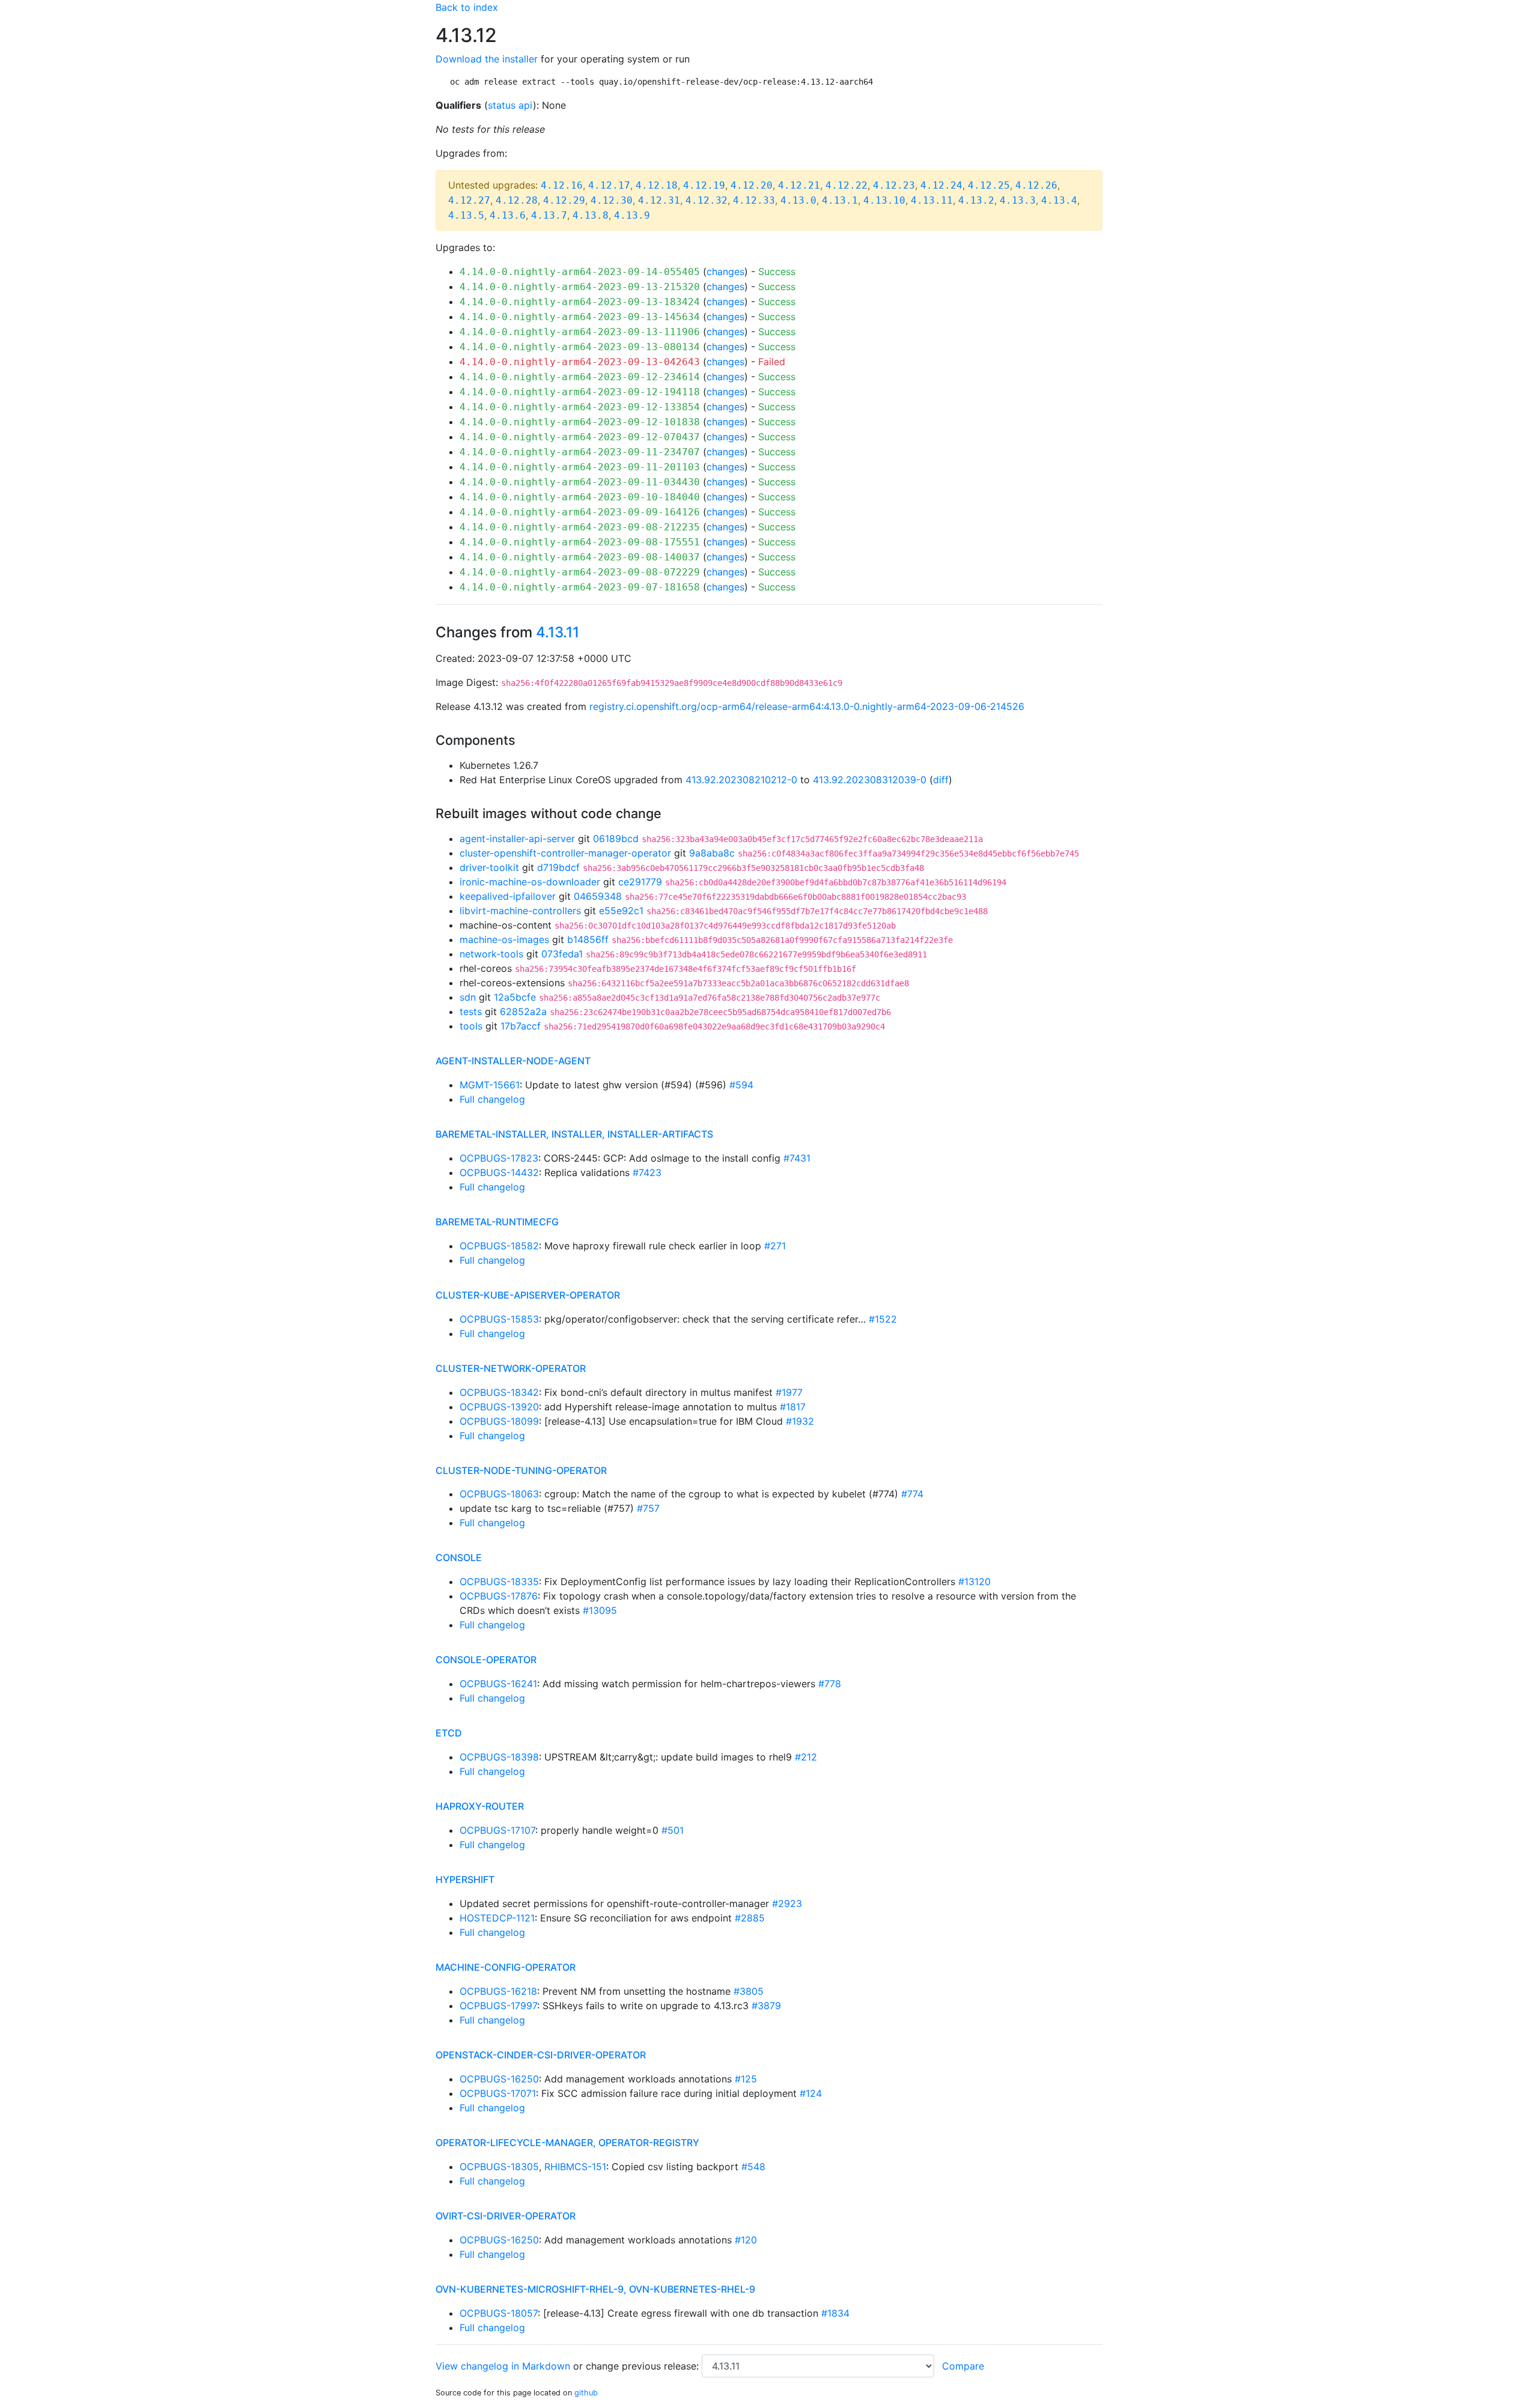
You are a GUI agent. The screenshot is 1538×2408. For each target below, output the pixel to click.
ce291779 (640, 882)
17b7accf (521, 1026)
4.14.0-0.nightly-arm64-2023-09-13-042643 (580, 362)
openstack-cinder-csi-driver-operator (541, 2055)
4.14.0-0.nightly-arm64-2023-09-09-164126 (580, 512)
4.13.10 (884, 200)
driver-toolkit (489, 867)
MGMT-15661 (490, 1085)
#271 (775, 1246)
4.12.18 (657, 185)
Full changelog (492, 1099)
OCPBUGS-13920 (499, 1407)
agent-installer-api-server (517, 839)
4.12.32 (707, 200)
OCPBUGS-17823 (499, 1158)
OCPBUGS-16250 (499, 2079)
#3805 (749, 1991)
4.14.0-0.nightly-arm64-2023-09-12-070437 (580, 437)
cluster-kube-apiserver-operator (528, 1295)
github (586, 2393)
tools (471, 1026)
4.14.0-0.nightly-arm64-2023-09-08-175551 (580, 542)
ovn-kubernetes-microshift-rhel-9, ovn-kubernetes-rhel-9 (595, 2289)
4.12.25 (989, 185)
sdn (468, 997)
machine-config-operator (506, 1967)
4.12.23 (894, 185)
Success (777, 271)
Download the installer (487, 59)
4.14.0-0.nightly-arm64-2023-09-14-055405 (580, 272)
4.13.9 (632, 215)
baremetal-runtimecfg (497, 1222)
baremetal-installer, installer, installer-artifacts (574, 1134)
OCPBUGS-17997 (498, 2006)
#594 (741, 1085)
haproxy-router (480, 1806)
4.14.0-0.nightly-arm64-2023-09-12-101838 (580, 422)
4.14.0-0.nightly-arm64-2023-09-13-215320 (580, 287)
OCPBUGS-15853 (499, 1319)
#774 (912, 1494)
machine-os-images (504, 939)
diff (941, 780)
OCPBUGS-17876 (499, 1596)
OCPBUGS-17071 (498, 2093)
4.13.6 (508, 215)
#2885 (750, 1918)
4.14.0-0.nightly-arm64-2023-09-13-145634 (580, 317)
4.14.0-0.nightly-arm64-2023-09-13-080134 (580, 347)
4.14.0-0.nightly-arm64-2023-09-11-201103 (580, 467)
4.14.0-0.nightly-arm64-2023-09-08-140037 (580, 557)
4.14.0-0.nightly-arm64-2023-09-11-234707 (580, 452)
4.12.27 (469, 200)
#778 (830, 1684)
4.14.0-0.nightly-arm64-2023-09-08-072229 (580, 572)
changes (725, 271)
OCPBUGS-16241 (498, 1684)
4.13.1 (840, 200)
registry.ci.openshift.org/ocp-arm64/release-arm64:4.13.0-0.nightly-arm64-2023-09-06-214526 (807, 706)
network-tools (491, 954)
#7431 (797, 1158)
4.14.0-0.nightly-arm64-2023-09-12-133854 (580, 407)
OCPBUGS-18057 (499, 2313)
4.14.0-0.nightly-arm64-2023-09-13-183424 (580, 302)
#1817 (793, 1407)
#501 (673, 1830)
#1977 (789, 1392)
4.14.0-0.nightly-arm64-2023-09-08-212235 (580, 527)
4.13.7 (549, 215)
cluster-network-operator (511, 1368)
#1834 (835, 2313)
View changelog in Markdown (503, 2366)
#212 (806, 1757)
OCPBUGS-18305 (499, 2167)
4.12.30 (612, 200)
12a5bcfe (515, 997)
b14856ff (588, 939)
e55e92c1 (621, 911)
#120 (746, 2240)
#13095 (600, 1610)
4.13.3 (1018, 200)
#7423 (647, 1172)
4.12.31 (659, 200)
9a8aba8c (712, 853)
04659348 (598, 896)
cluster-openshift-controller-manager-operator (565, 853)
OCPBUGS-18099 (499, 1421)
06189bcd (616, 839)
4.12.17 (609, 185)
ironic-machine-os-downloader (530, 882)
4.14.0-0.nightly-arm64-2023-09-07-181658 (580, 587)
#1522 (883, 1319)
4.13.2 (976, 200)
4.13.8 (591, 215)
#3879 (766, 2006)
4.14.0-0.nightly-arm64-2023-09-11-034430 (580, 482)
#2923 (787, 1903)
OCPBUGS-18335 (499, 1582)
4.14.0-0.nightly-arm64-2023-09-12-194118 (580, 392)
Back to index (467, 7)
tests (471, 1011)
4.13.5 (466, 215)
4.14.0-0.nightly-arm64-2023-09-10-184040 (580, 497)
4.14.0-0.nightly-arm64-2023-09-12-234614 (580, 377)
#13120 (974, 1582)
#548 (753, 2167)
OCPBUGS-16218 (498, 1991)
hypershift (465, 1879)
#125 (746, 2079)
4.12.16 (562, 185)
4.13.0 (798, 200)
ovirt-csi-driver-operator (506, 2216)
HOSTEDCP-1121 (497, 1918)
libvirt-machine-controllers (520, 911)
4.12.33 (754, 200)
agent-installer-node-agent (513, 1061)
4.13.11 (932, 200)
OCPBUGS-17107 (497, 1830)
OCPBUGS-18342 (499, 1392)
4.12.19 (704, 185)
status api (510, 105)
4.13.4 (1059, 200)
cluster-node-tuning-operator (521, 1470)
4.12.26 (1036, 185)
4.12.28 (517, 200)
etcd (449, 1733)
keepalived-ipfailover (508, 896)
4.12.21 (799, 185)
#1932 (800, 1421)
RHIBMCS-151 (575, 2167)
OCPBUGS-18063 (499, 1494)
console (459, 1557)
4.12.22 (847, 185)
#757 (648, 1508)
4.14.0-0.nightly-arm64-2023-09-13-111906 (580, 332)
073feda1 (562, 954)
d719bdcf (558, 867)
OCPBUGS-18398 (499, 1757)
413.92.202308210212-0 (741, 780)
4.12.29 (564, 200)
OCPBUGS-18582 (499, 1246)
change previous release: (644, 2366)
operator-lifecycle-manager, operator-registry (567, 2143)
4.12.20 (752, 185)
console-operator (486, 1660)
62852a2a (523, 1011)
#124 (811, 2093)
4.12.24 (941, 185)
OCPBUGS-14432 (499, 1172)
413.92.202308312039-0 (870, 780)
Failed (772, 362)
